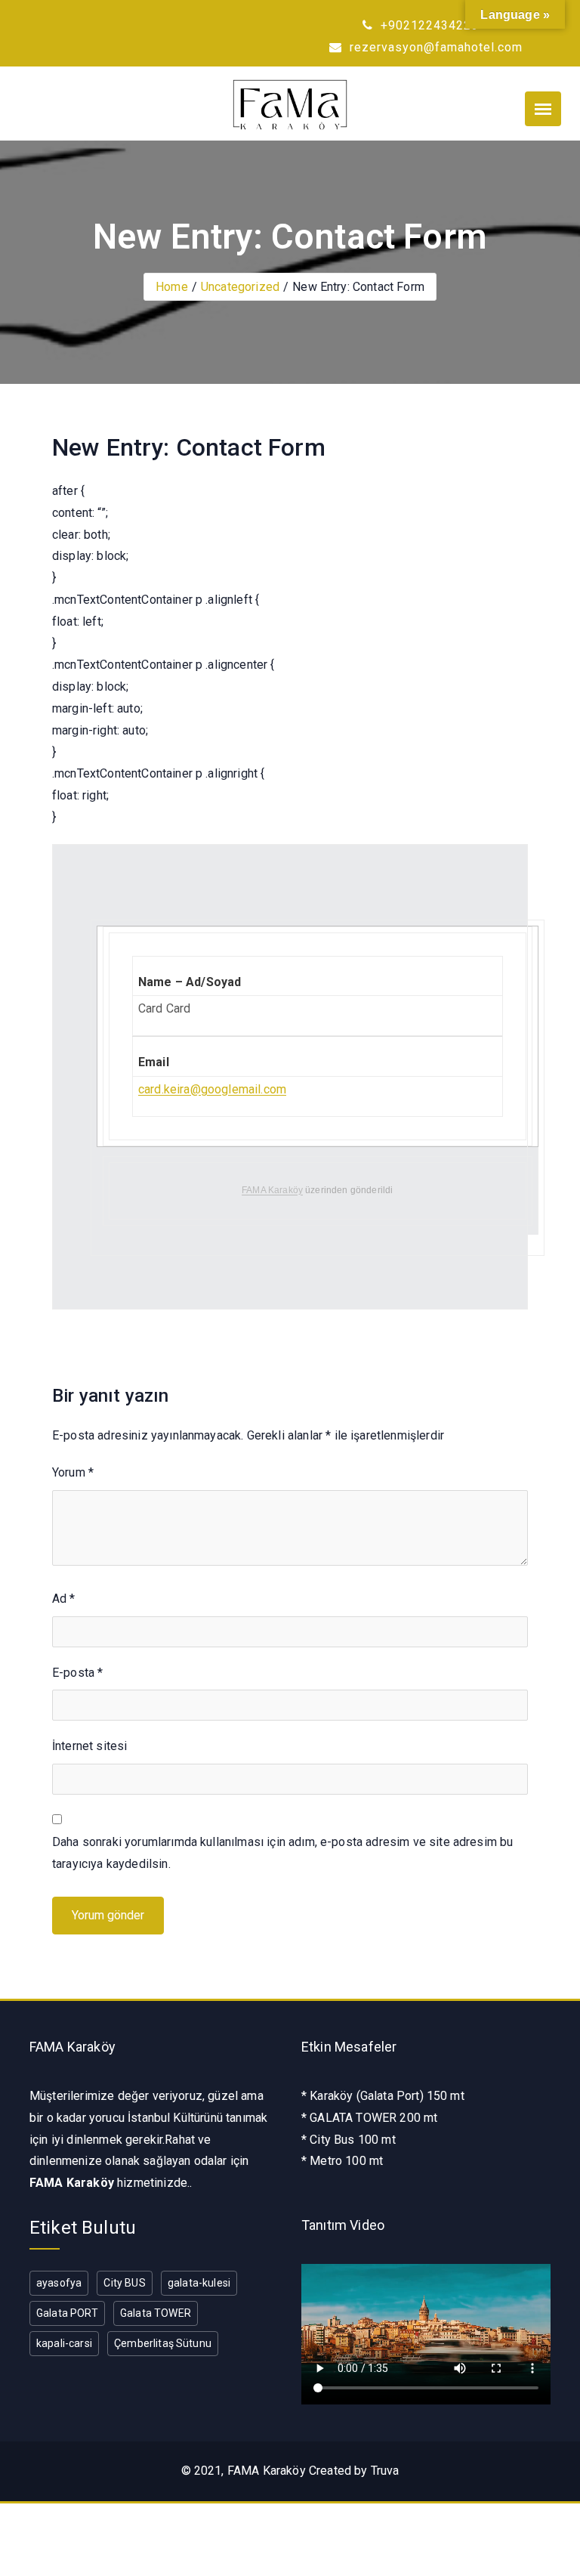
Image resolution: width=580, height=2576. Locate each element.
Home (172, 287)
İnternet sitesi (89, 1746)
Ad (64, 1599)
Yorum (73, 1472)
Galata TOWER (156, 2313)
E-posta (77, 1673)
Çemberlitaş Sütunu (163, 2343)
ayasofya (59, 2283)
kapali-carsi (64, 2343)
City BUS (124, 2283)
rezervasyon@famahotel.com (434, 47)
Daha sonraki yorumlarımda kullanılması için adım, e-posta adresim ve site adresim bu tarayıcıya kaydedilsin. (282, 1853)
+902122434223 (428, 25)
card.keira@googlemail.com (212, 1089)
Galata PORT (67, 2313)
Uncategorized (240, 287)
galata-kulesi (199, 2283)
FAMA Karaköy (272, 1190)
